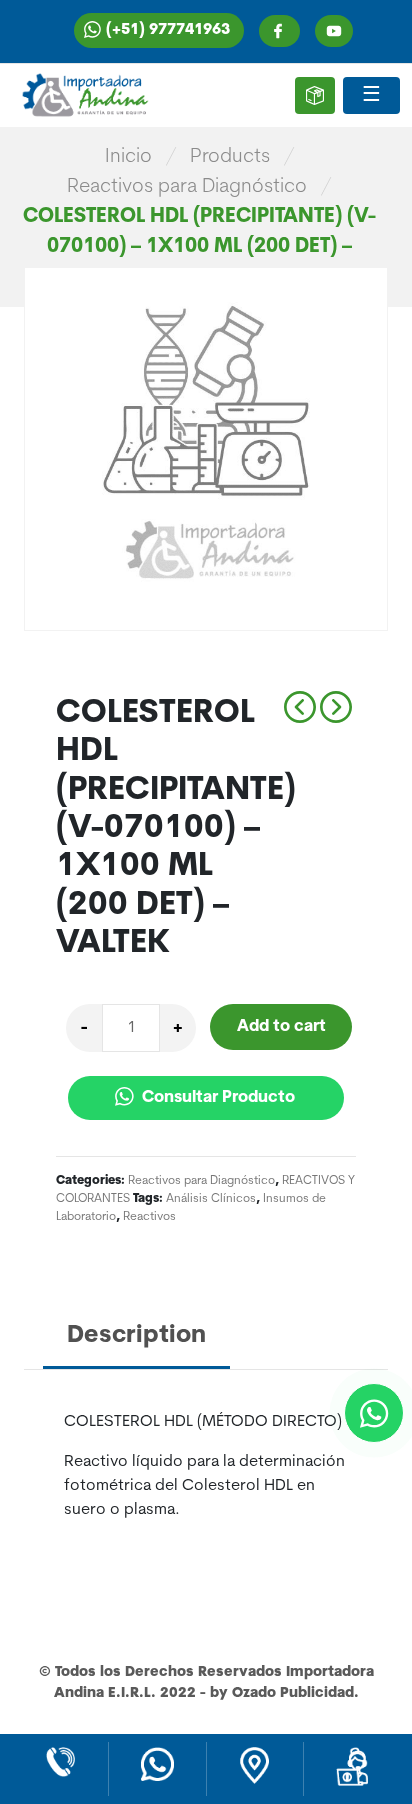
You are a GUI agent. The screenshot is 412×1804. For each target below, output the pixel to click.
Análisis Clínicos (211, 1199)
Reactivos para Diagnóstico (187, 187)
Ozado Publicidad (293, 1693)
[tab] (136, 1337)
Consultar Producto (216, 1098)
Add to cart (281, 1027)
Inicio (128, 157)
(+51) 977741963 (168, 30)
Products (230, 157)
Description (136, 1336)
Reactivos (149, 1217)
